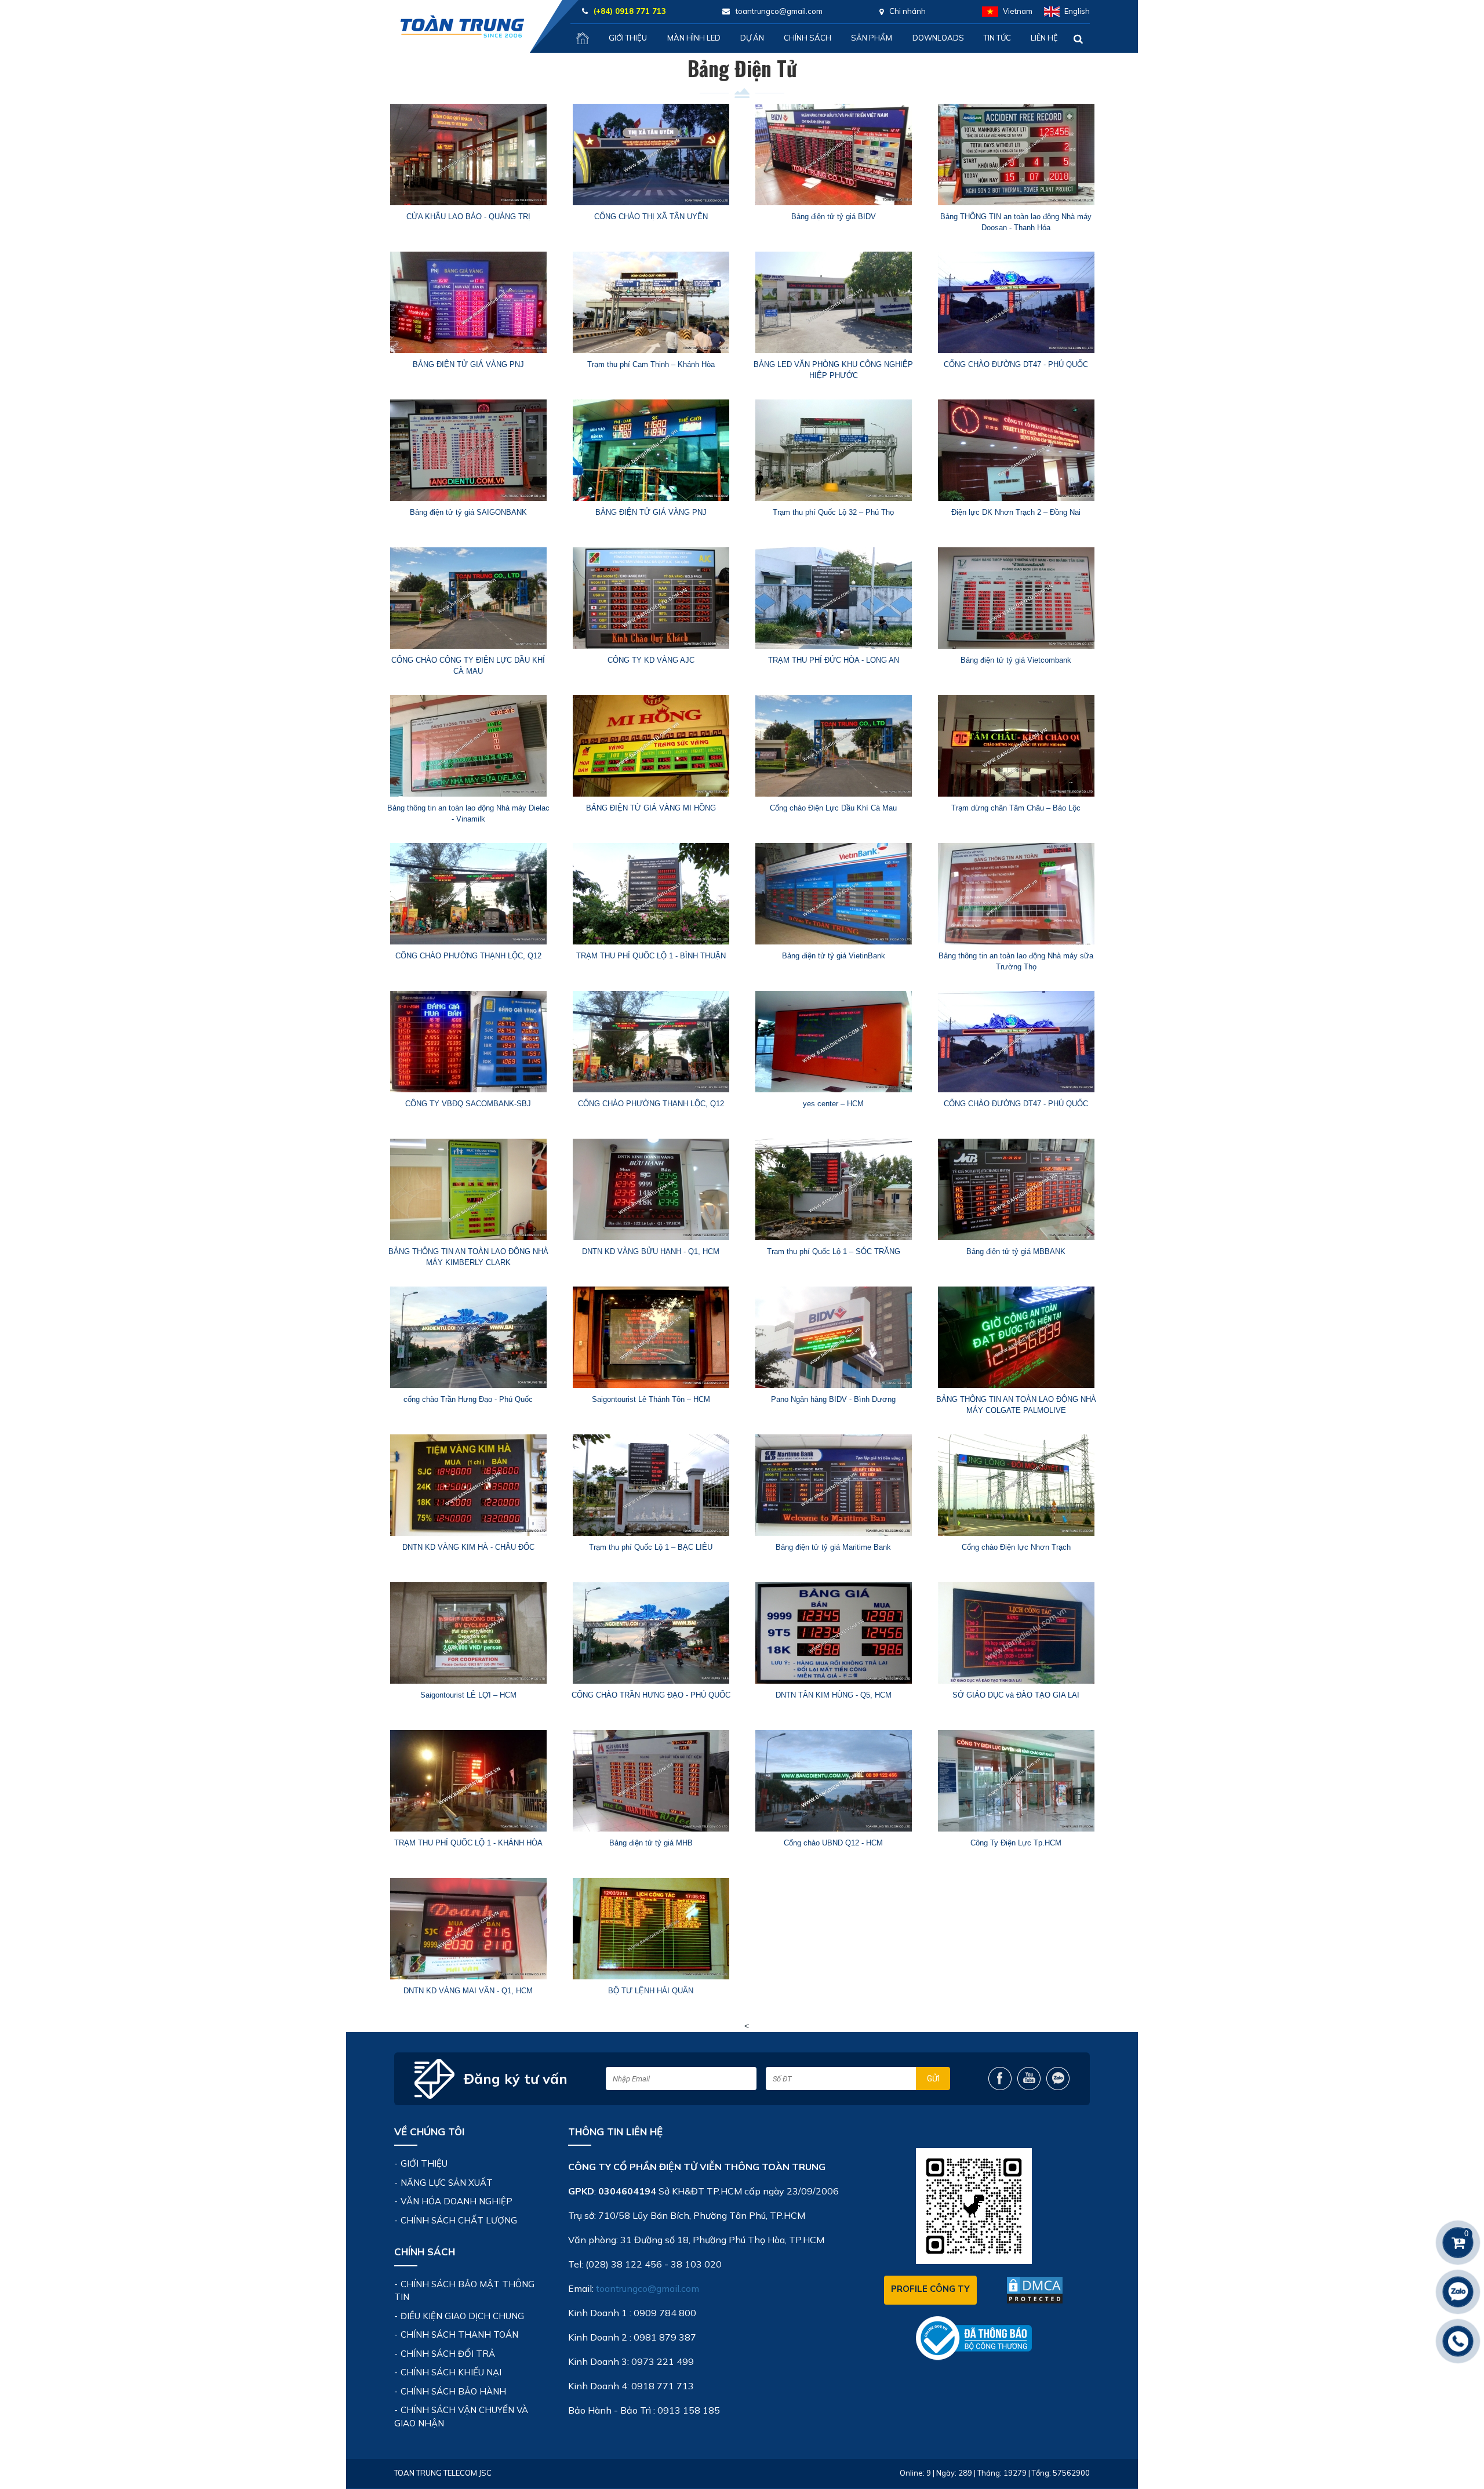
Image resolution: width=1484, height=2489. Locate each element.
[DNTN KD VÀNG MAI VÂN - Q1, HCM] (468, 1929)
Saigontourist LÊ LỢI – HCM (468, 1695)
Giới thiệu (628, 38)
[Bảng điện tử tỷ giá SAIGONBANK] (468, 450)
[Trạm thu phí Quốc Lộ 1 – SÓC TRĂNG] (833, 1189)
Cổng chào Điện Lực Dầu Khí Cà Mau (833, 808)
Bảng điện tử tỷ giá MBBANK (1016, 1251)
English (1077, 11)
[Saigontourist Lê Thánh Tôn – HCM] (651, 1337)
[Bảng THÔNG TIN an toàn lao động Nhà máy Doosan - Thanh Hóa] (1016, 155)
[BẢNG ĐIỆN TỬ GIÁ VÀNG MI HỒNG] (651, 746)
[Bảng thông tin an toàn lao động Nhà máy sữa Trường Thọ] (1016, 894)
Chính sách (808, 38)
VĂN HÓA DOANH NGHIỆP (457, 2201)
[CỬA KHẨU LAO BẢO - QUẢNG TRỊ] (468, 155)
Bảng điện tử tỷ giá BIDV (834, 217)
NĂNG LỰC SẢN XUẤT (447, 2183)
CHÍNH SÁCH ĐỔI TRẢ (448, 2354)
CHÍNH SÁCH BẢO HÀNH (453, 2391)
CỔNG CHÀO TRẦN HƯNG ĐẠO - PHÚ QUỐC (651, 1695)
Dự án (752, 38)
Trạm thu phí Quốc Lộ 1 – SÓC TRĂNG (834, 1251)
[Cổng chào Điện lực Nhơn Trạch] (1016, 1485)
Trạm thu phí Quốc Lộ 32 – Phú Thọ (833, 512)
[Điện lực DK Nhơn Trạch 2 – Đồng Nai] (1016, 450)
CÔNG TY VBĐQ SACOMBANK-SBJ (468, 1104)
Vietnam (1018, 11)
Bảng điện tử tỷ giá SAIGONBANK (468, 512)
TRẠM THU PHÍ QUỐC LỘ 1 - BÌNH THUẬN (651, 956)
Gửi (933, 2079)
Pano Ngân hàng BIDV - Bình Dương (833, 1399)
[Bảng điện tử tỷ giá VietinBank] (833, 894)
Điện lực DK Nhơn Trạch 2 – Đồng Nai (1016, 512)
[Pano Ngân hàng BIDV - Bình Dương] (833, 1337)
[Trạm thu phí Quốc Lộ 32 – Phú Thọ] (833, 450)
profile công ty (930, 2289)
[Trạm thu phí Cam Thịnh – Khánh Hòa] (651, 302)
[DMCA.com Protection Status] (1035, 2290)
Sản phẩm (872, 38)
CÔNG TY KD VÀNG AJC (651, 660)
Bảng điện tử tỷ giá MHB (651, 1843)
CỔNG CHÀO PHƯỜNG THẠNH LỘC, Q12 (468, 956)
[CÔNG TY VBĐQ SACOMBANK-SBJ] (468, 1042)
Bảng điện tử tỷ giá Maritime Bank (833, 1547)
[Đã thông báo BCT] (974, 2337)
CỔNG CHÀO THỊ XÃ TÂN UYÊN (651, 217)
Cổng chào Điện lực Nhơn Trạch (1016, 1547)
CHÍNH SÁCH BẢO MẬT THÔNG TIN (464, 2291)
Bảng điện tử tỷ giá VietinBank (834, 956)
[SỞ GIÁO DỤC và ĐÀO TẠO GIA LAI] (1016, 1633)
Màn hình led (694, 38)
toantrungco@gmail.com (648, 2288)
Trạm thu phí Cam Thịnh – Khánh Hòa (651, 364)
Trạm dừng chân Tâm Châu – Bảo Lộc (1016, 808)
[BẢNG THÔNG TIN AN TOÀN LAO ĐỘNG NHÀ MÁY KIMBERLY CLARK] (468, 1189)
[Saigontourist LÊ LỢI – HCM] (468, 1633)
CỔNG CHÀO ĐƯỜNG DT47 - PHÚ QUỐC (1016, 364)
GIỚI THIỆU (424, 2163)
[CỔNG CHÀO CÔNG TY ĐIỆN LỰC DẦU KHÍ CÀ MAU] (468, 598)
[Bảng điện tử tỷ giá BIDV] (833, 155)
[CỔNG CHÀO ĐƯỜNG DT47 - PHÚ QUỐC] (1016, 302)
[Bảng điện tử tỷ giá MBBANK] (1016, 1189)
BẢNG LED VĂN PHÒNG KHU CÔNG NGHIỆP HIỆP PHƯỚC (833, 370)
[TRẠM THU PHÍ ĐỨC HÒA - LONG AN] (833, 598)
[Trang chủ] (583, 38)
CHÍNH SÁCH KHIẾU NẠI (451, 2372)
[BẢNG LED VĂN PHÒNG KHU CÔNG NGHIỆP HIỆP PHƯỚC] (833, 302)
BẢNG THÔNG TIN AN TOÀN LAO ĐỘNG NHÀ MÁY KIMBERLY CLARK (468, 1257)
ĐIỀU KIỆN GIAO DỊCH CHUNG (462, 2316)
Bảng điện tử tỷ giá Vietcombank (1016, 660)
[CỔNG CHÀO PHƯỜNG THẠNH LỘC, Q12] (468, 894)
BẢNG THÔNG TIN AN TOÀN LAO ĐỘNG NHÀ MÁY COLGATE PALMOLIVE (1016, 1405)
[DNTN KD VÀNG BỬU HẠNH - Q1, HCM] (651, 1189)
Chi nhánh (908, 11)
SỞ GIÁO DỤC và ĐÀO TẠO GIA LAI (1016, 1695)
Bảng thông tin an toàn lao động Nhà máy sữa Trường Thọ (1016, 962)
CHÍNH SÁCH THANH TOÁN (459, 2334)
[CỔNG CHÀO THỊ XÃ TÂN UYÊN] (651, 155)
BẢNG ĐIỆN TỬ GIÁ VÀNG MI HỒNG (651, 808)
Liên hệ (1044, 38)
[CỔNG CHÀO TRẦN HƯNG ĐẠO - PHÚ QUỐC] (651, 1633)
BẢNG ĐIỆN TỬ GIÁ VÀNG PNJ (468, 364)
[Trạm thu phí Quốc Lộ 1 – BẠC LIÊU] (651, 1485)
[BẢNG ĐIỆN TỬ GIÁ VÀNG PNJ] (468, 302)
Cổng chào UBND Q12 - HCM (833, 1843)
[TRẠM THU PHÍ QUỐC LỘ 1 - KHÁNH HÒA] (468, 1781)
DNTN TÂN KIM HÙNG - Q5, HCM (834, 1695)
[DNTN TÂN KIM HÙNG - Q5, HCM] (833, 1633)
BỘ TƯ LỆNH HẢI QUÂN (651, 1991)
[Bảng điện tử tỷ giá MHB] (651, 1781)
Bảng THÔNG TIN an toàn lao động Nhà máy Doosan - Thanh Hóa (1016, 222)
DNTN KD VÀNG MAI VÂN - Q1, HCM (468, 1991)
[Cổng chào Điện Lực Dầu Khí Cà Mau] (833, 746)
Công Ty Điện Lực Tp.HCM (1016, 1843)
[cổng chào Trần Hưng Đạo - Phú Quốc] (468, 1337)
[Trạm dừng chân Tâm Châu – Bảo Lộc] (1016, 746)
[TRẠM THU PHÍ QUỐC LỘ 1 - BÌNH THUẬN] (651, 894)
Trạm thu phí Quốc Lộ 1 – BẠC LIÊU (651, 1547)
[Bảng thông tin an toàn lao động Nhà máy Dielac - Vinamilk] (468, 746)
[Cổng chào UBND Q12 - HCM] (833, 1781)
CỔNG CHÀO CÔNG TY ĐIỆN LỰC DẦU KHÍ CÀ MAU (468, 666)
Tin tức (997, 38)
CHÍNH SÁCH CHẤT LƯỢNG (459, 2220)
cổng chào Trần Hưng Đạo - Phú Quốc (468, 1399)
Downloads (938, 38)
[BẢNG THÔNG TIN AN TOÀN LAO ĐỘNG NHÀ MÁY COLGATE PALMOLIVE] (1016, 1337)
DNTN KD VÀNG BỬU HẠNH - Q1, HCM (651, 1251)
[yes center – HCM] (833, 1042)
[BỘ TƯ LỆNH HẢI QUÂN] (651, 1929)
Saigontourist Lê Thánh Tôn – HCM (651, 1399)
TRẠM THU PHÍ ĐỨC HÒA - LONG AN (834, 660)
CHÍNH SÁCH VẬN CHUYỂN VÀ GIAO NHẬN (461, 2417)
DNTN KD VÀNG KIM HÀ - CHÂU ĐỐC (468, 1547)
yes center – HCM (833, 1104)
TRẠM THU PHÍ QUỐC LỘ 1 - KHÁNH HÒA (468, 1843)
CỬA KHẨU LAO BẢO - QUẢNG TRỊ (468, 217)
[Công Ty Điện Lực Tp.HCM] (1016, 1781)
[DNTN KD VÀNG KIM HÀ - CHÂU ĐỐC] (468, 1485)
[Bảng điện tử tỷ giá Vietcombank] (1016, 598)
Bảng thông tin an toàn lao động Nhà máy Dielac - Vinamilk (468, 814)
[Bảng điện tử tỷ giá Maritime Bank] (833, 1485)
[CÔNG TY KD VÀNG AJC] (651, 598)
